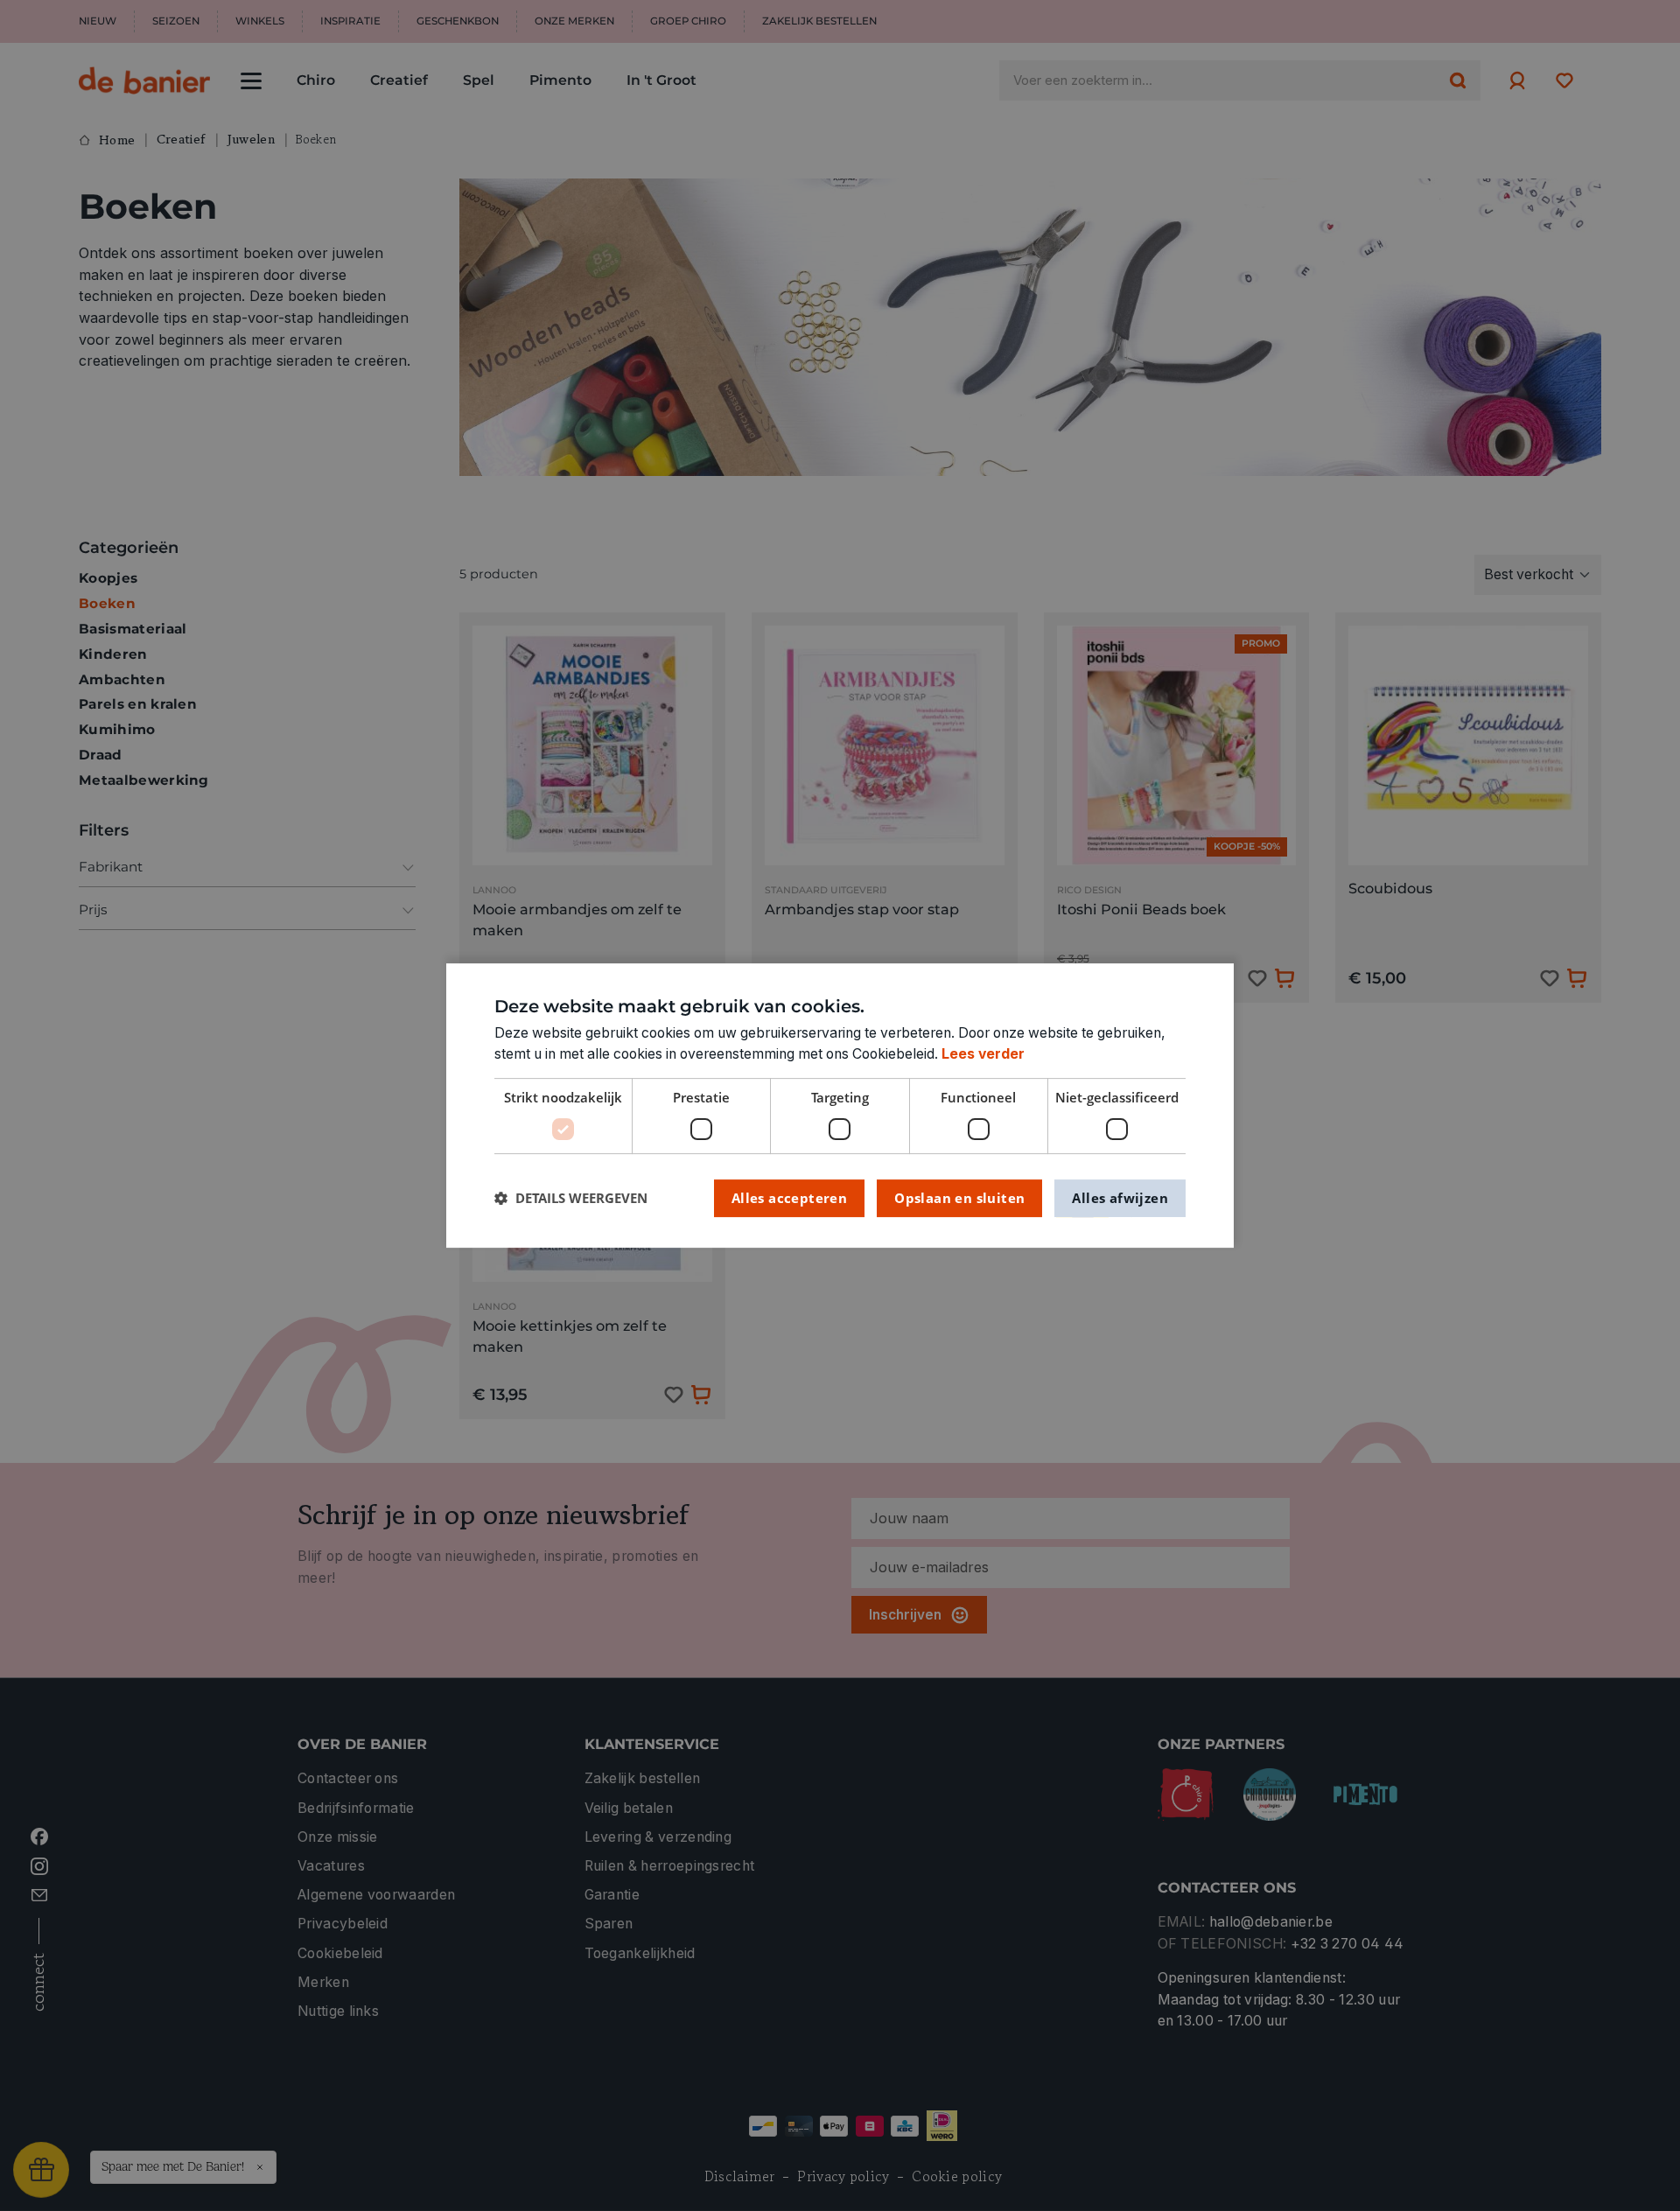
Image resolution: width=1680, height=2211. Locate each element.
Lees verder (983, 1054)
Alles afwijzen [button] (1120, 1198)
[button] (571, 1198)
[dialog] (840, 1106)
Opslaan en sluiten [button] (959, 1198)
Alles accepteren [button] (789, 1198)
